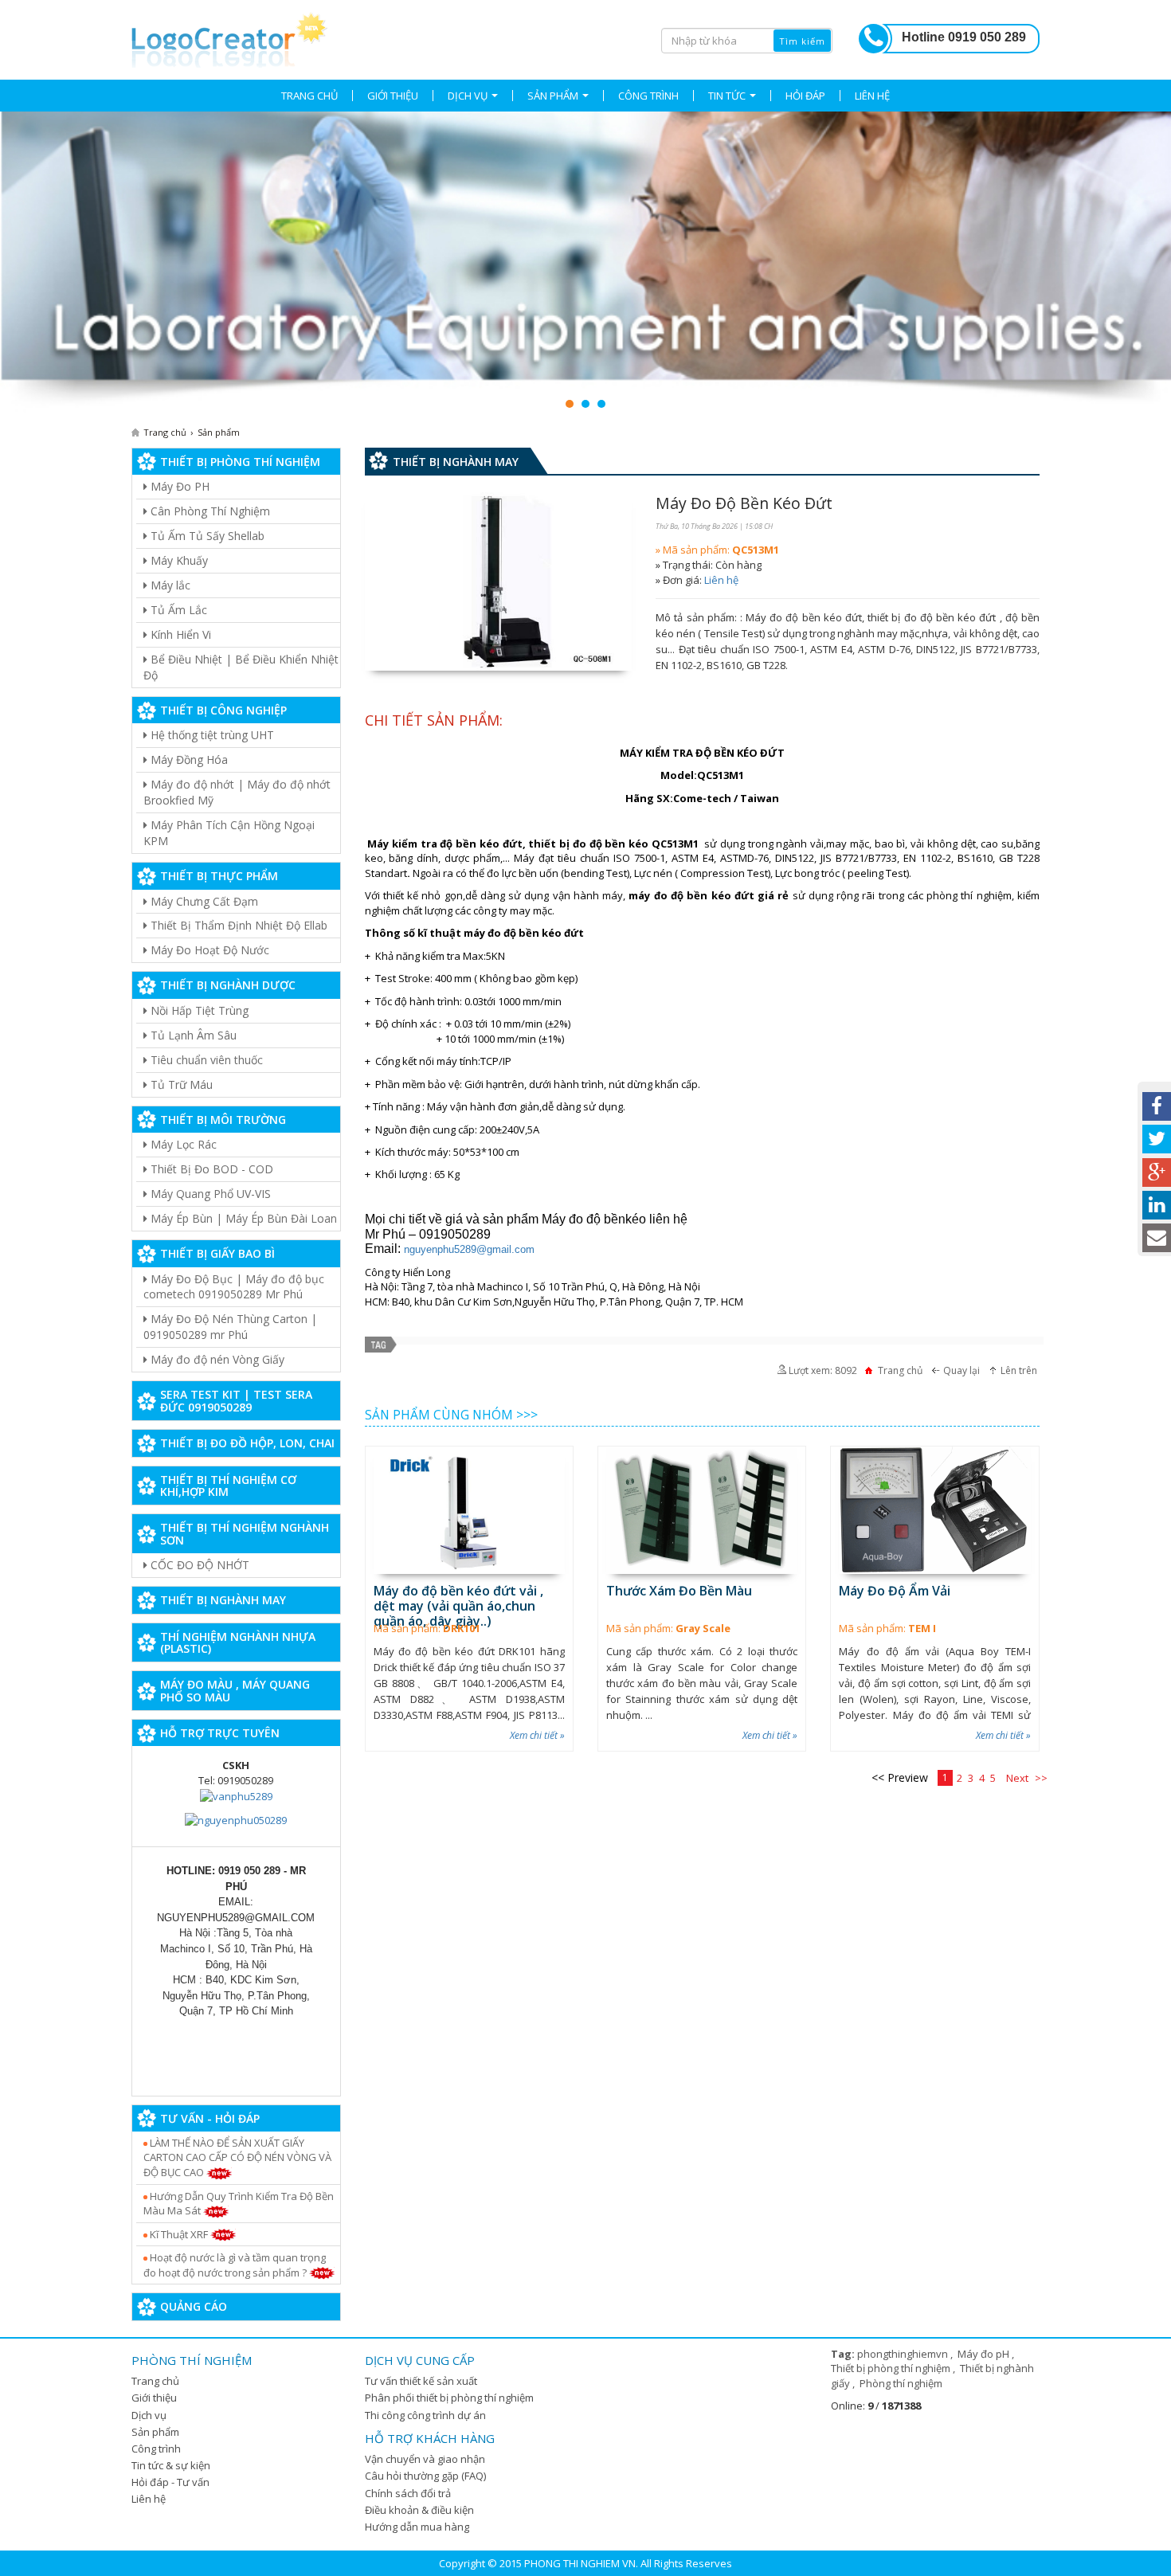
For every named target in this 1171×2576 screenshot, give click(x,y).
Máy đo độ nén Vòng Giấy (216, 1359)
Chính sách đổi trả (408, 2493)
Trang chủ (155, 2381)
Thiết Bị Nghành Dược (228, 985)
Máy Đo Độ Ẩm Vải (895, 1591)
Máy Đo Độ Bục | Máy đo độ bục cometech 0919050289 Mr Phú (234, 1287)
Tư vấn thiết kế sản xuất (421, 2381)
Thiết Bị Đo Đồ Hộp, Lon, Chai (247, 1443)
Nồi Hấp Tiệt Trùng (198, 1010)
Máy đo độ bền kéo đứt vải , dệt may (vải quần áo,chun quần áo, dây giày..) (458, 1606)
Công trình (156, 2449)
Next (1017, 1778)
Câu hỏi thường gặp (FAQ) (425, 2476)
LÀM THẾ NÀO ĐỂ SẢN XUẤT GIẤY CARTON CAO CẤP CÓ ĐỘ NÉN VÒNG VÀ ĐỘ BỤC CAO (237, 2157)
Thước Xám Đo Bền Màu (679, 1591)
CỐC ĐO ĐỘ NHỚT (198, 1565)
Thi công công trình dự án (425, 2415)
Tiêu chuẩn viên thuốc (205, 1060)
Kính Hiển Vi (179, 634)
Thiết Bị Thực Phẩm (219, 876)
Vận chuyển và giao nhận (425, 2459)
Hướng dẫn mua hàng (417, 2527)
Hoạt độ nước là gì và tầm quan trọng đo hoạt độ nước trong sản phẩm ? (235, 2265)
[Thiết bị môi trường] (585, 262)
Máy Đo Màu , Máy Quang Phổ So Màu (235, 1690)
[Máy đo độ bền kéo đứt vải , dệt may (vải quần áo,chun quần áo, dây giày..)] (469, 1510)
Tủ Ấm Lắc (177, 610)
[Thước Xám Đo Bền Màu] (702, 1510)
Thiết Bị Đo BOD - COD (210, 1169)
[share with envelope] (1157, 1238)
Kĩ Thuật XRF (179, 2234)
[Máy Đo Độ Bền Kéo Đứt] (499, 581)
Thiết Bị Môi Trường (223, 1120)
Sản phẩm (155, 2432)
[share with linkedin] (1157, 1205)
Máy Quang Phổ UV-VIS (209, 1194)
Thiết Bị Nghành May (223, 1600)
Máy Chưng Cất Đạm (203, 901)
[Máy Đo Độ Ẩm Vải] (934, 1510)
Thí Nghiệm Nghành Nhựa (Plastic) (238, 1642)
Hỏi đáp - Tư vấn (170, 2482)
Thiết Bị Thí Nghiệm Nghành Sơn (245, 1533)
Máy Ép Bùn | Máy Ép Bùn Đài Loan (242, 1218)
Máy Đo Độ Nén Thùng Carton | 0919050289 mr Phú (230, 1327)
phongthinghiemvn (904, 2354)
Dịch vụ (149, 2415)
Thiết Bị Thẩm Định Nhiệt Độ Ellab (237, 925)
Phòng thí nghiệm (901, 2383)
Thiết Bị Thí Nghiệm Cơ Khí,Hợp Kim (228, 1486)
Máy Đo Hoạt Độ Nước (208, 950)
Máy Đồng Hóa (188, 759)
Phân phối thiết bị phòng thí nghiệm (449, 2398)
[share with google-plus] (1157, 1173)
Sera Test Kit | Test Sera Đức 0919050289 (236, 1400)
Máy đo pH (985, 2354)
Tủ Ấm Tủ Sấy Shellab (206, 536)
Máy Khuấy (178, 560)
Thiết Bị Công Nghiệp (223, 710)
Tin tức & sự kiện (171, 2465)
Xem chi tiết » (537, 1735)
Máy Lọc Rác (182, 1144)
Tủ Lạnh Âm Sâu (192, 1035)
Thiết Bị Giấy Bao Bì (217, 1253)
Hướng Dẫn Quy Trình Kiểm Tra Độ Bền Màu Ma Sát (239, 2204)
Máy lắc (169, 585)
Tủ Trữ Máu (180, 1084)
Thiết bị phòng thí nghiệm (892, 2368)
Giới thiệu (154, 2398)
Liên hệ (721, 580)
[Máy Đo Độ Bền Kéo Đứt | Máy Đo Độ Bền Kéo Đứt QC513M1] (229, 37)
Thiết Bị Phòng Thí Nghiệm (240, 462)
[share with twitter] (1157, 1139)
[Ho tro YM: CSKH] (236, 1795)
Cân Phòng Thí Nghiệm (209, 511)
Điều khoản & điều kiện (419, 2510)
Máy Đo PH (178, 486)
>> (1041, 1778)
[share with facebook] (1157, 1106)
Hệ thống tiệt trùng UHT (211, 735)
